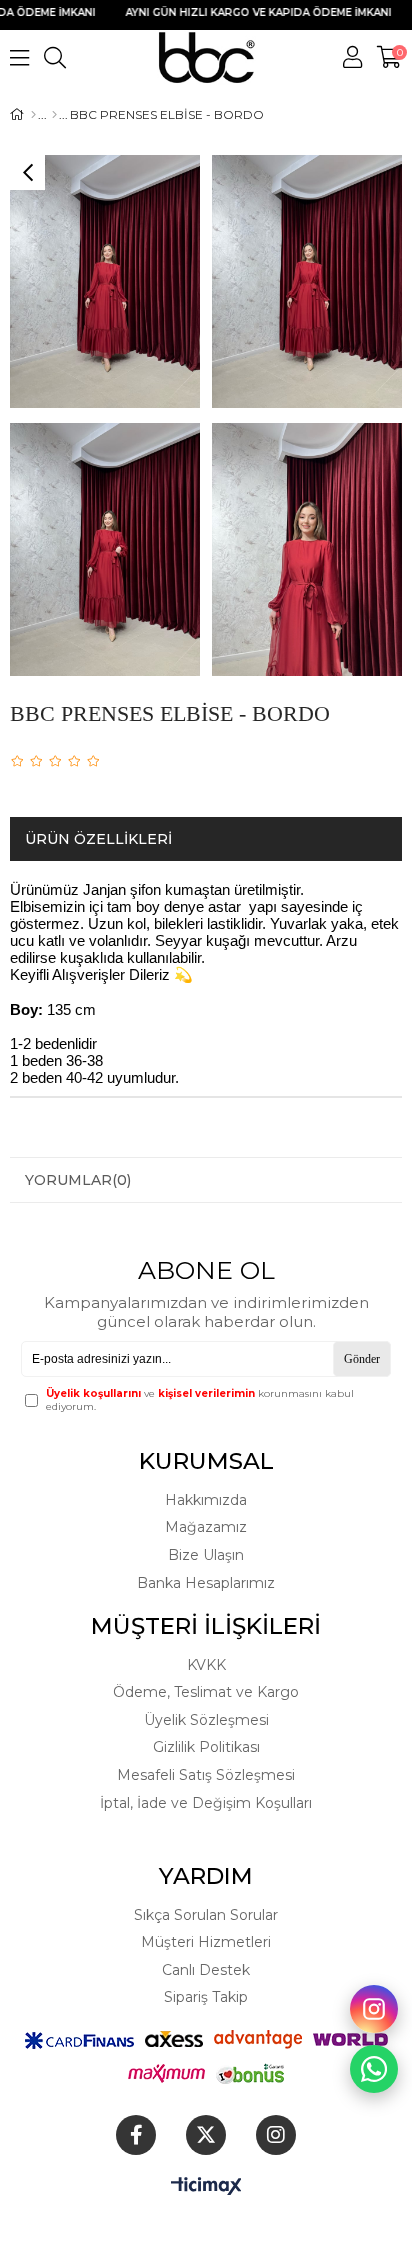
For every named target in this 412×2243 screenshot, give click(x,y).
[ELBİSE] (54, 115)
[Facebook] (136, 2135)
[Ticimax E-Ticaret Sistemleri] (206, 2187)
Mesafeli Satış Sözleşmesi (206, 1775)
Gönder (362, 1359)
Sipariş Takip (206, 1997)
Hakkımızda (206, 1500)
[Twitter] (206, 2135)
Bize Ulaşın (206, 1555)
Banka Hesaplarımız (206, 1583)
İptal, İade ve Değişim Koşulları (206, 1803)
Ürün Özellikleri (98, 839)
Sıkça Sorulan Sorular (206, 1915)
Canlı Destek (206, 1970)
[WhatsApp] (374, 2069)
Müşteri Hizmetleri (206, 1942)
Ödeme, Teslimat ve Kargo (206, 1692)
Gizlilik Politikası (206, 1747)
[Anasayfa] (33, 115)
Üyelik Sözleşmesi (206, 1720)
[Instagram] (276, 2135)
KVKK (206, 1665)
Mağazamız (206, 1527)
